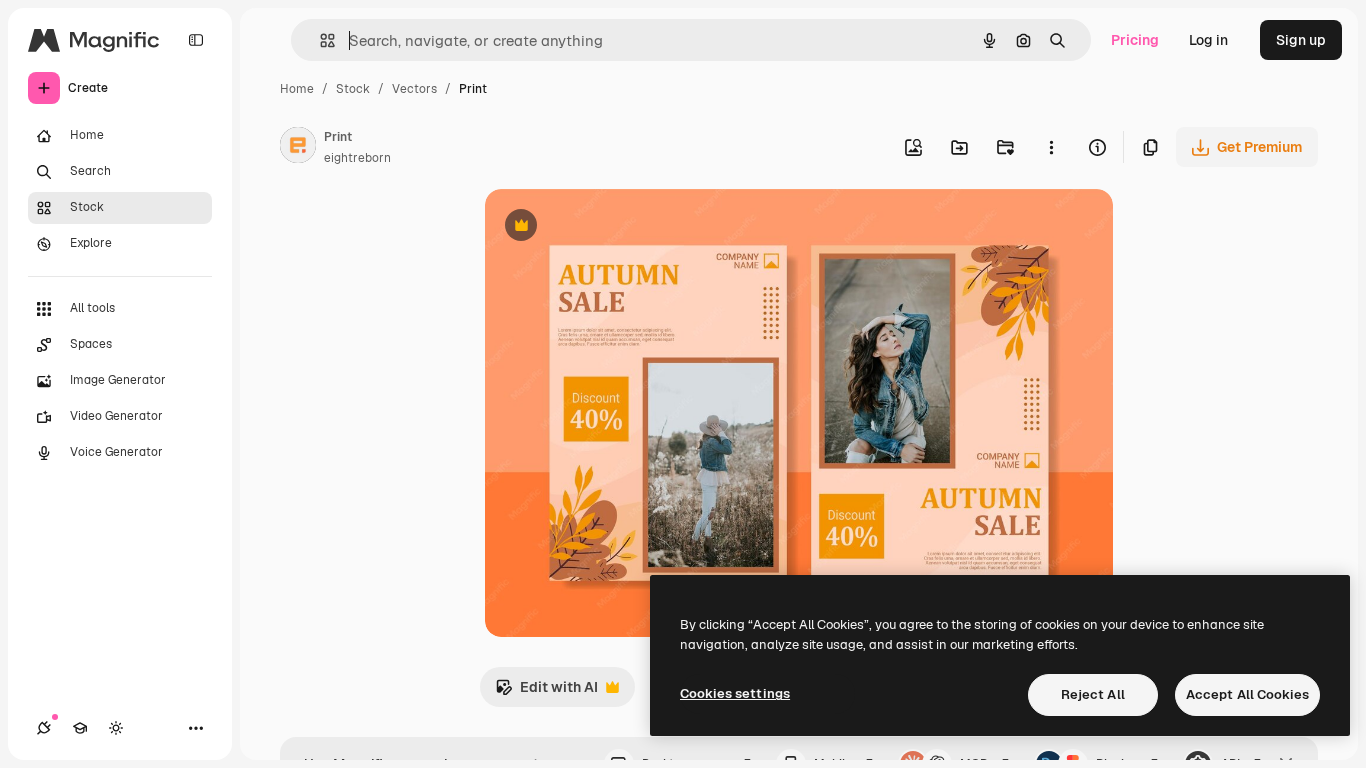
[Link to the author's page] (298, 148)
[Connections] (44, 728)
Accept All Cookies (1247, 694)
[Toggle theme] (116, 728)
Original (613, 227)
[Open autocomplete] (319, 40)
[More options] (1051, 147)
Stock (353, 89)
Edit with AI (546, 692)
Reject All (1093, 694)
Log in (1208, 40)
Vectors (414, 89)
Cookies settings (735, 693)
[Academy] (80, 728)
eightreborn (357, 158)
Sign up (1301, 40)
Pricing (1135, 40)
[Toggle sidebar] (196, 40)
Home (297, 89)
